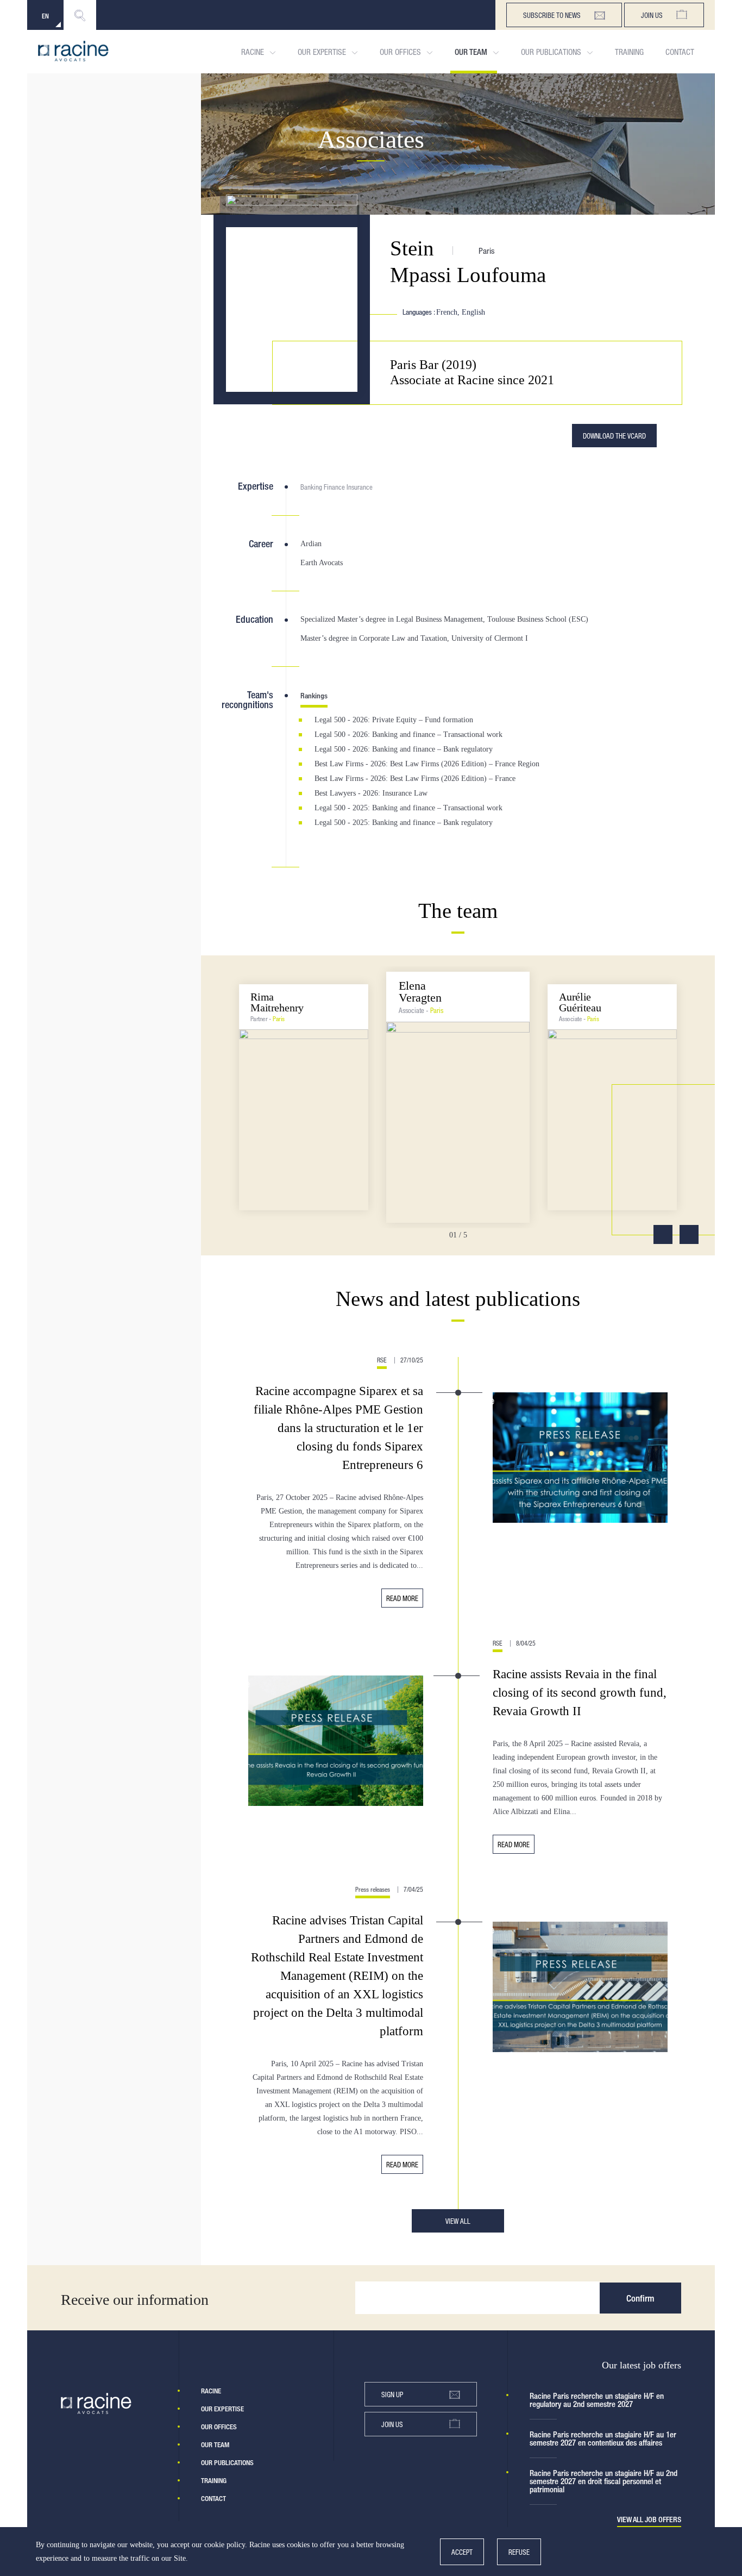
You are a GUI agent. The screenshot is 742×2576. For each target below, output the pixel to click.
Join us (652, 15)
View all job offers (649, 2520)
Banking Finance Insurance (337, 487)
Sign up (392, 2394)
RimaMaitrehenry (277, 1002)
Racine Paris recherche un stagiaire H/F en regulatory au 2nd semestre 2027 (597, 2400)
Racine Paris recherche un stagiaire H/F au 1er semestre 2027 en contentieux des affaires (603, 2439)
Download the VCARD (614, 436)
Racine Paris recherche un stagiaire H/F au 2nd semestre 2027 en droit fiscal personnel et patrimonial (603, 2481)
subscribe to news (552, 15)
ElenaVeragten (420, 992)
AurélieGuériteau (580, 1002)
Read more (402, 1598)
